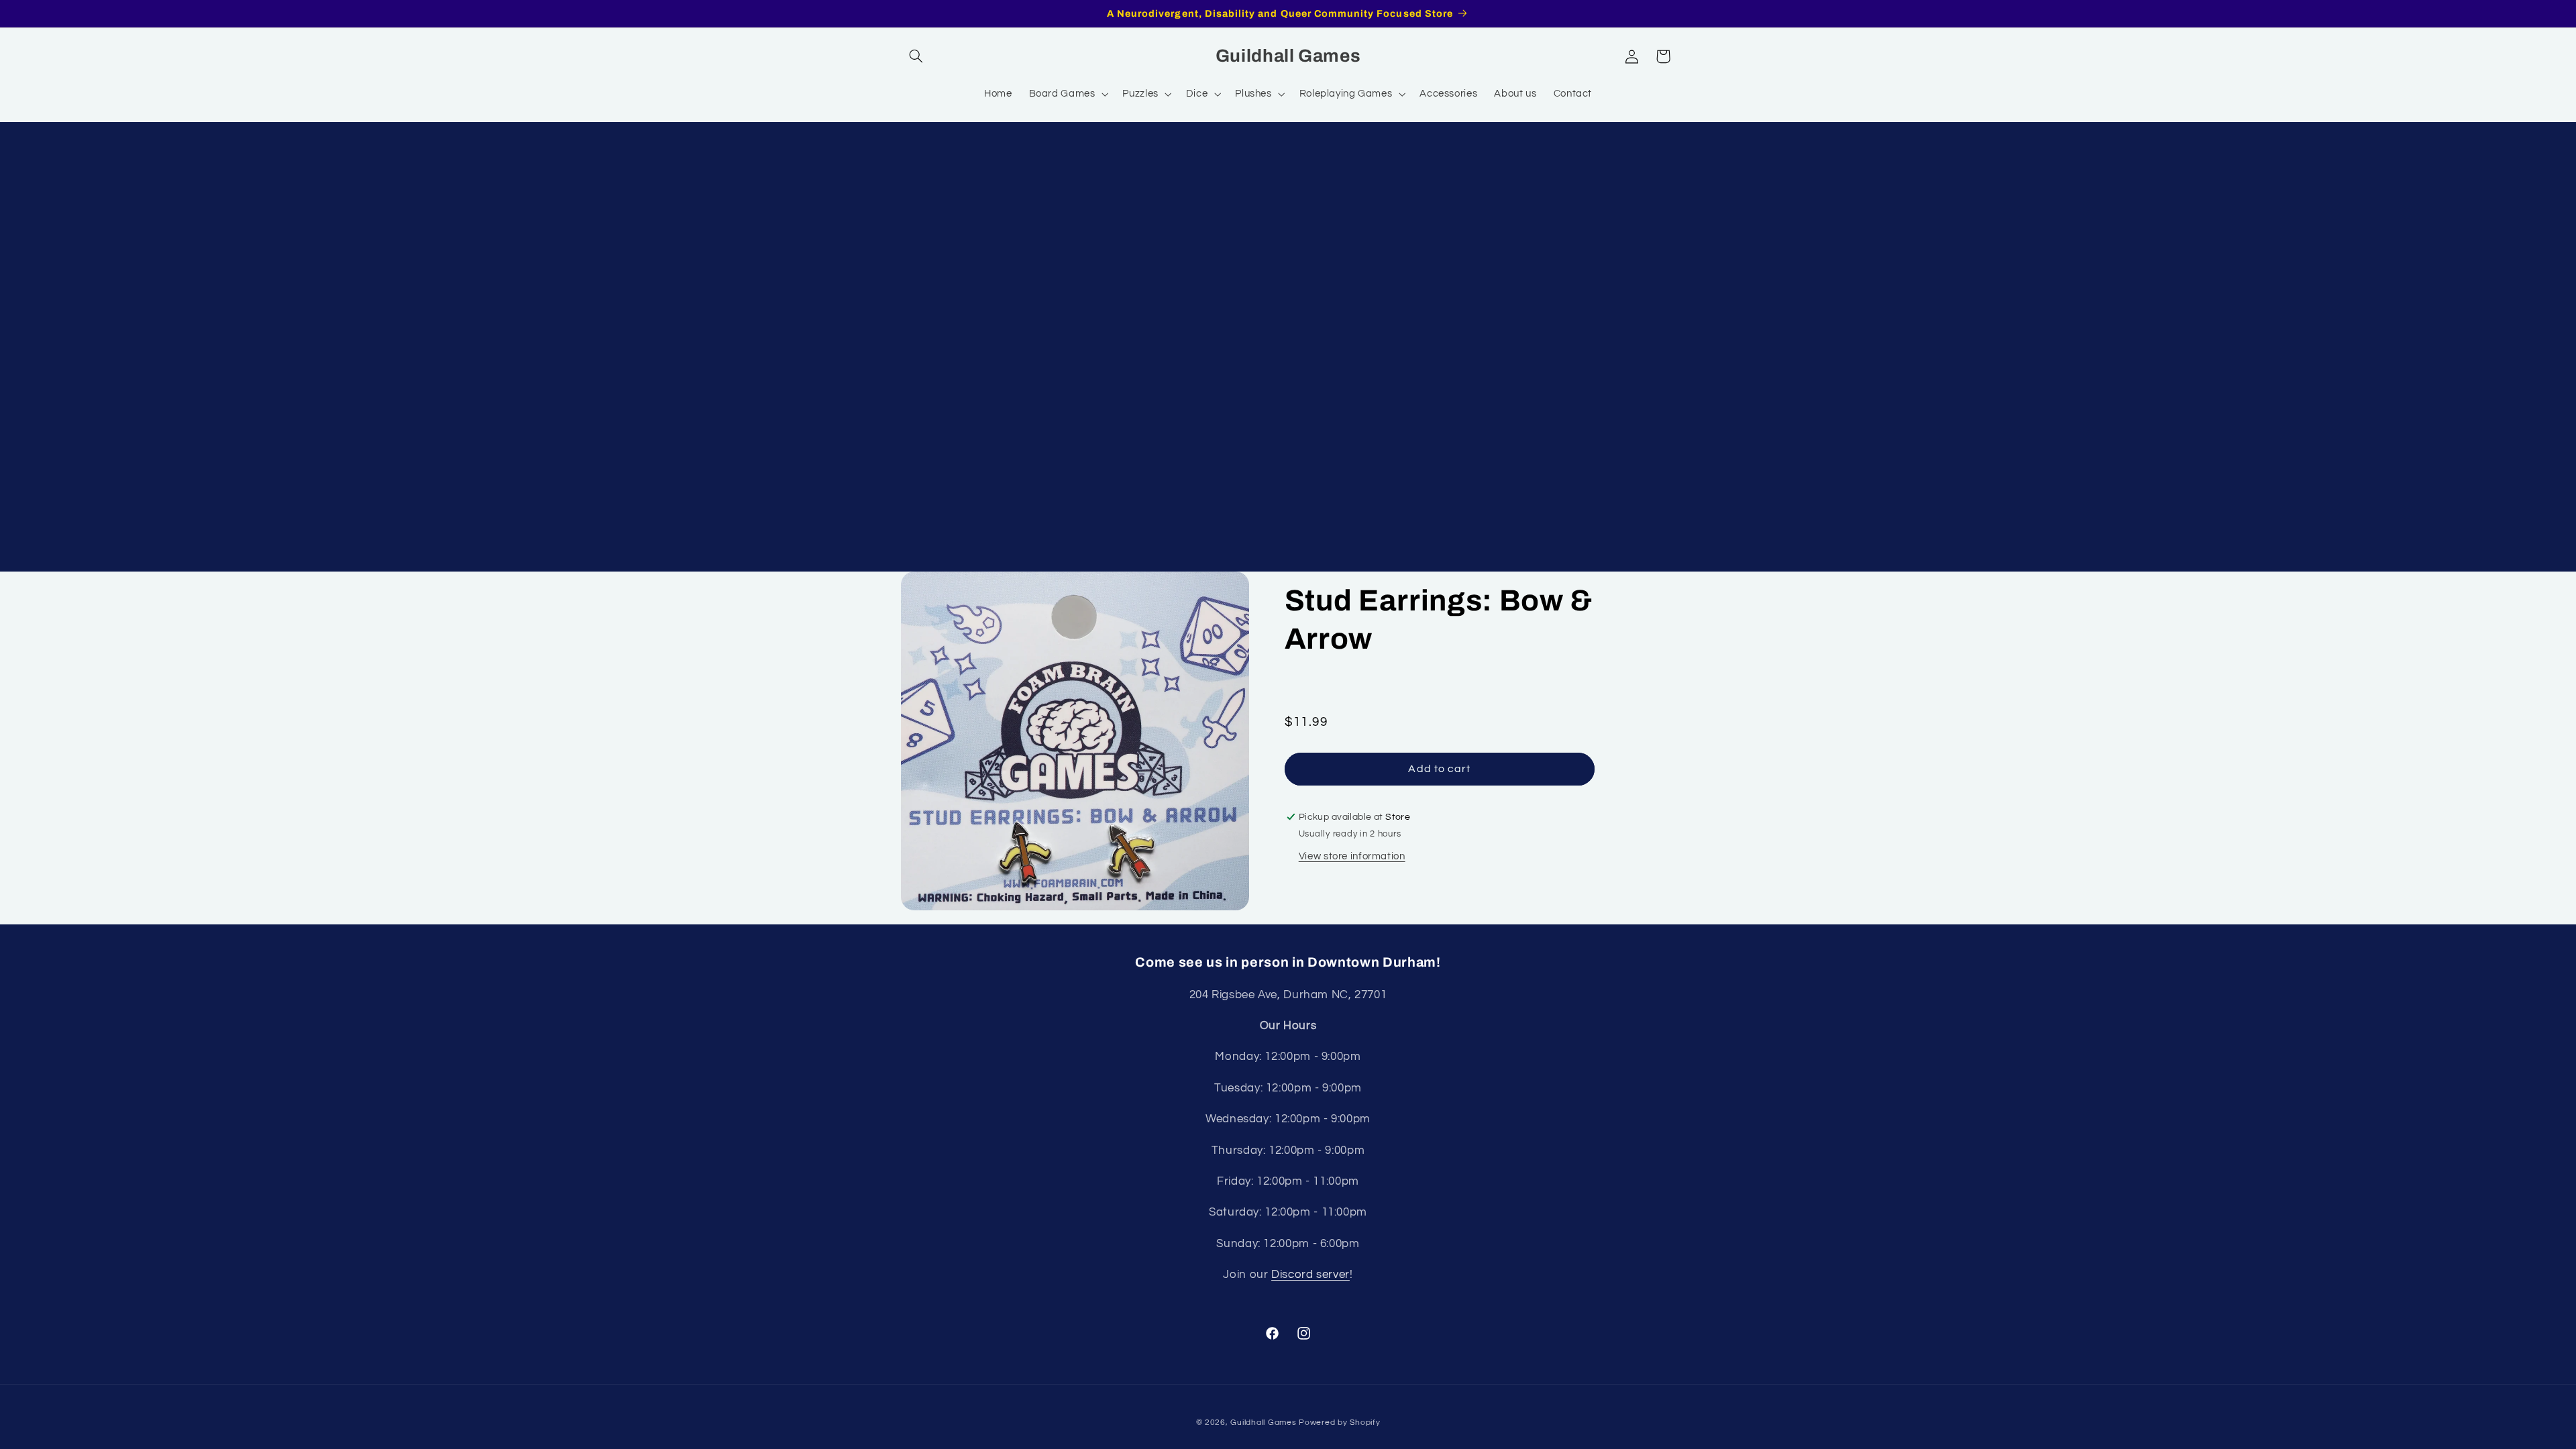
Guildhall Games (1263, 1423)
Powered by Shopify (1339, 1423)
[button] (916, 56)
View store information (1352, 856)
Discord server (1310, 1275)
